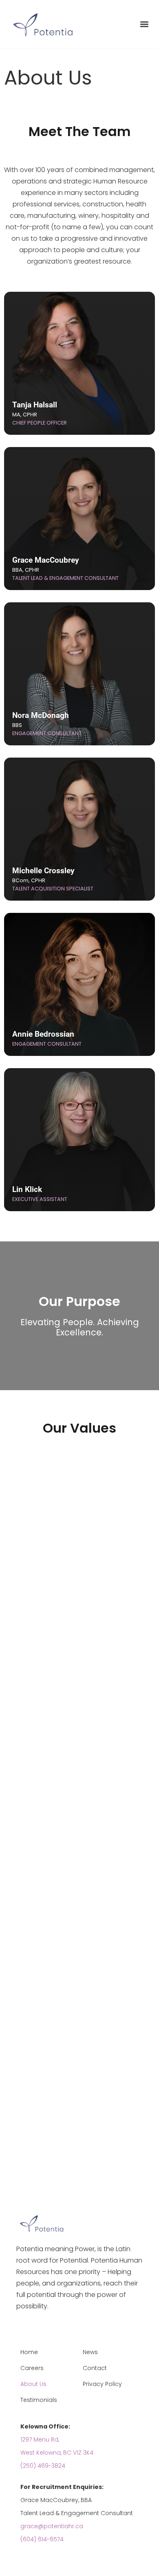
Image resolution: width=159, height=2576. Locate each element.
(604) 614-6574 (42, 2539)
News (90, 2352)
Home (29, 2352)
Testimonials (39, 2400)
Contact (95, 2368)
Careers (32, 2368)
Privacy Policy (102, 2384)
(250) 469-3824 (43, 2466)
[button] (144, 24)
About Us (33, 2384)
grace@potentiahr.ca (52, 2526)
